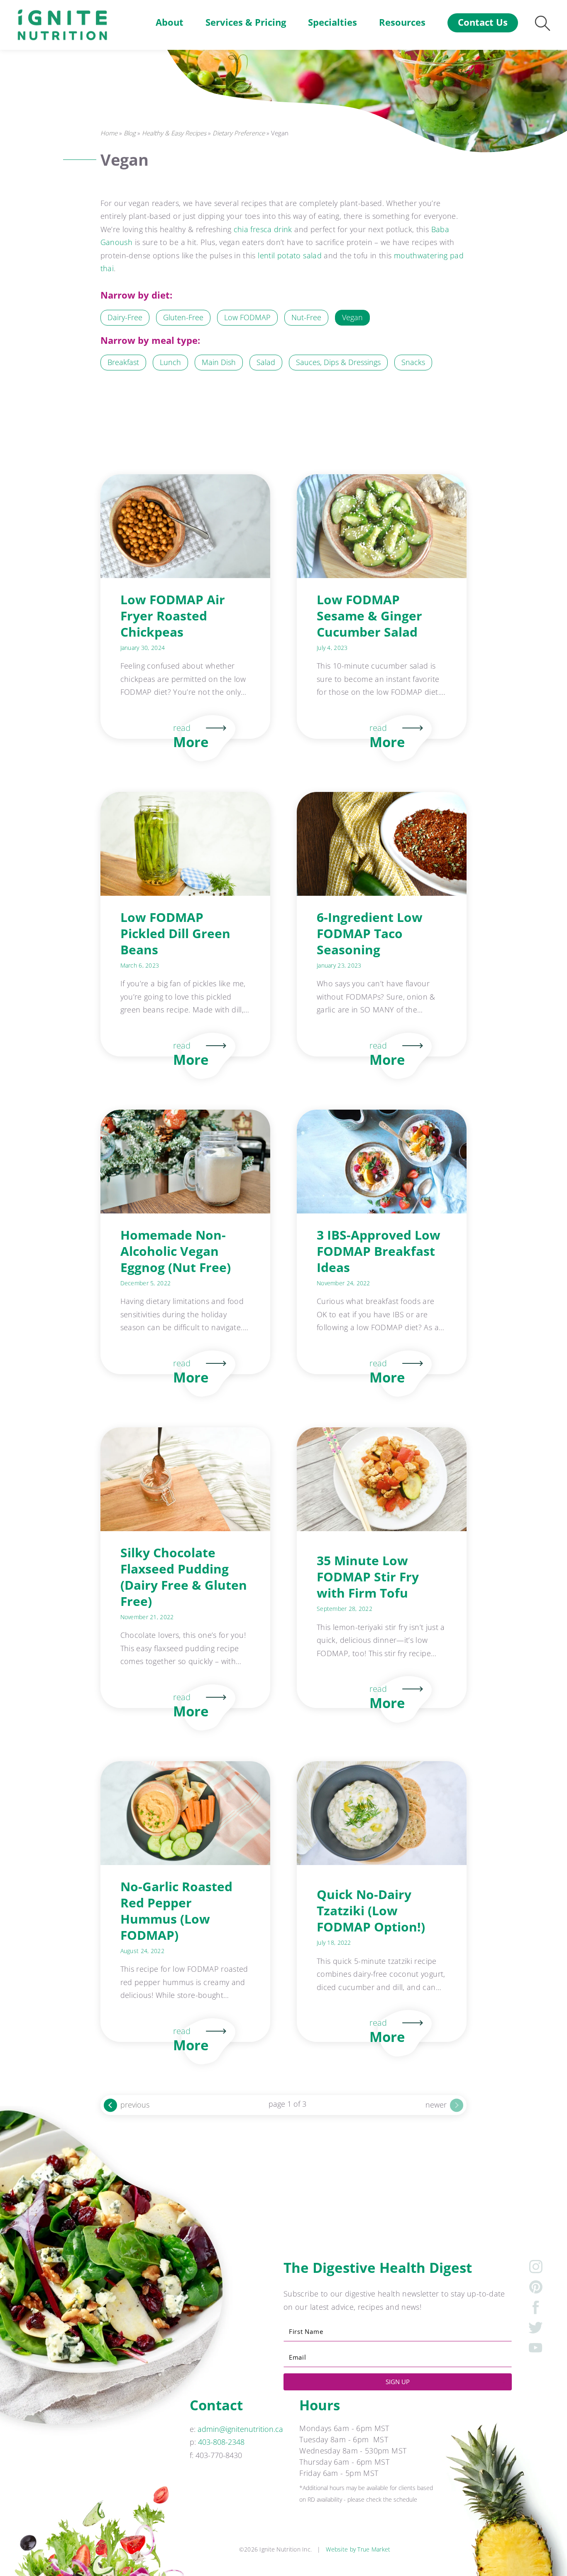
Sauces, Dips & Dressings (338, 362)
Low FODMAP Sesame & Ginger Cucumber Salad (369, 616)
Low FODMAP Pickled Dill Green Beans (175, 933)
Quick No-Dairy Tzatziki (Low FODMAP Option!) (371, 1911)
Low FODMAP (247, 317)
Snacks (413, 362)
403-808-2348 (221, 2442)
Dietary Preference (239, 133)
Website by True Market (358, 2549)
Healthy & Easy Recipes (174, 133)
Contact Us (483, 22)
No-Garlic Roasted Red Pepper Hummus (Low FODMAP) (176, 1911)
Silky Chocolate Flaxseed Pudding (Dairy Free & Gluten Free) (184, 1577)
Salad (266, 362)
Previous (135, 2104)
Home (109, 133)
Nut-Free (306, 317)
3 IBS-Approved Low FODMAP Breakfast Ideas (379, 1251)
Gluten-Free (183, 317)
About (170, 22)
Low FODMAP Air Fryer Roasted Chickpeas (173, 616)
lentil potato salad (290, 255)
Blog (130, 133)
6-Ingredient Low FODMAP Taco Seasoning (370, 933)
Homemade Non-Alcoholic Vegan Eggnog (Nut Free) (176, 1251)
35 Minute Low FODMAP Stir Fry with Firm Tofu (368, 1577)
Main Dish (219, 362)
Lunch (170, 362)
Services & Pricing (246, 22)
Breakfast (123, 362)
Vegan (352, 317)
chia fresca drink (263, 229)
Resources (402, 22)
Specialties (332, 22)
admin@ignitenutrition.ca (240, 2429)
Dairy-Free (125, 317)
